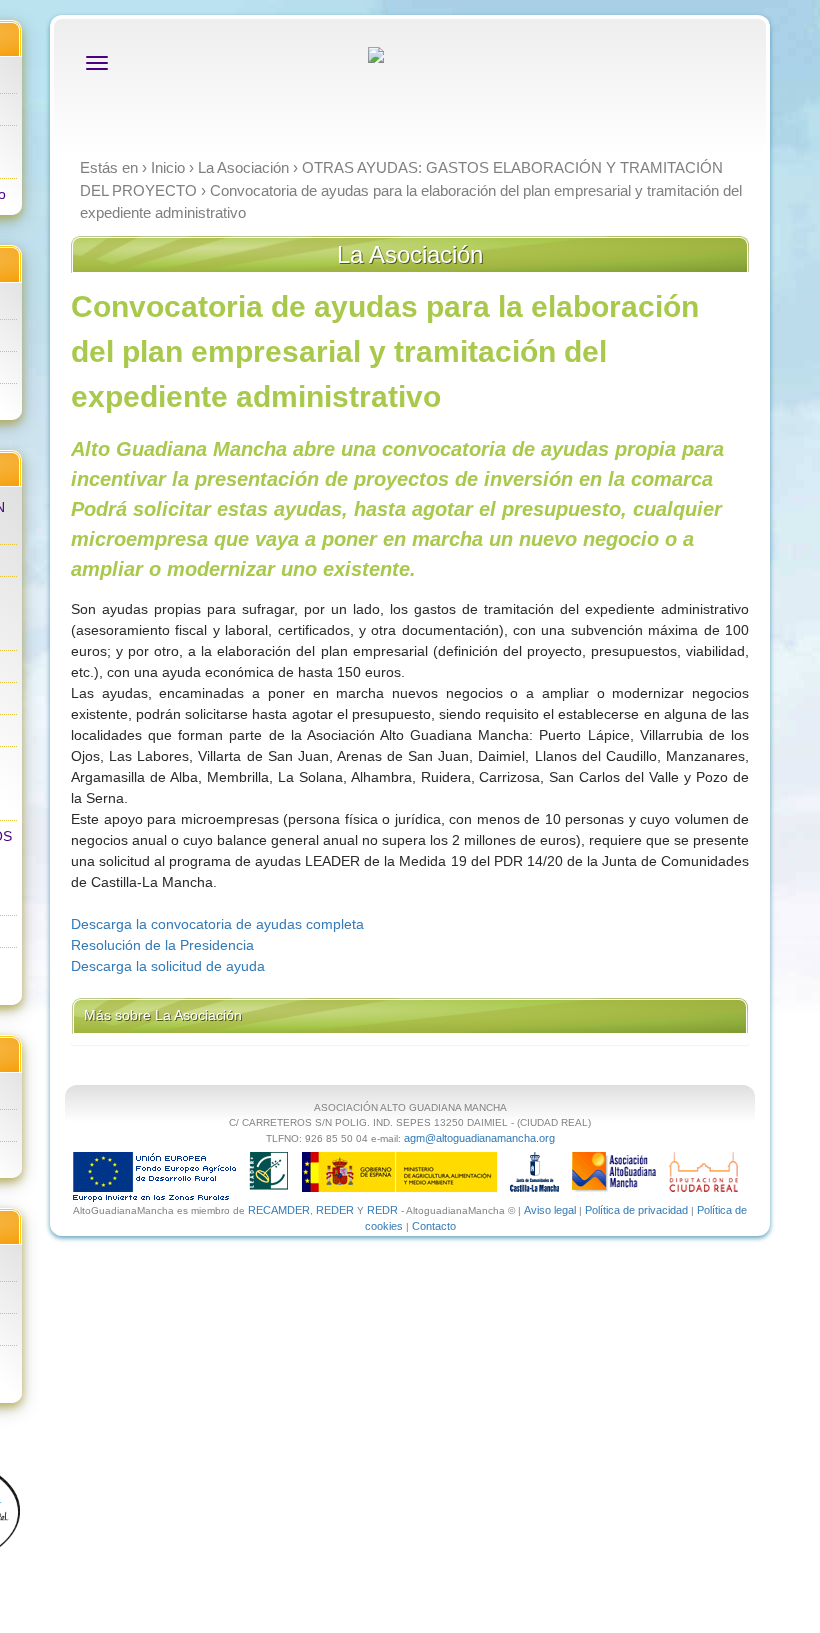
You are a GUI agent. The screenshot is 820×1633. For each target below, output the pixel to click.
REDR (384, 1210)
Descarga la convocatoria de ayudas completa (217, 924)
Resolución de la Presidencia (162, 945)
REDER (335, 1210)
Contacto (434, 1226)
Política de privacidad (636, 1210)
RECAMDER (279, 1210)
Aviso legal (550, 1210)
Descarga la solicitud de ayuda (168, 966)
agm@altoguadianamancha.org (479, 1138)
